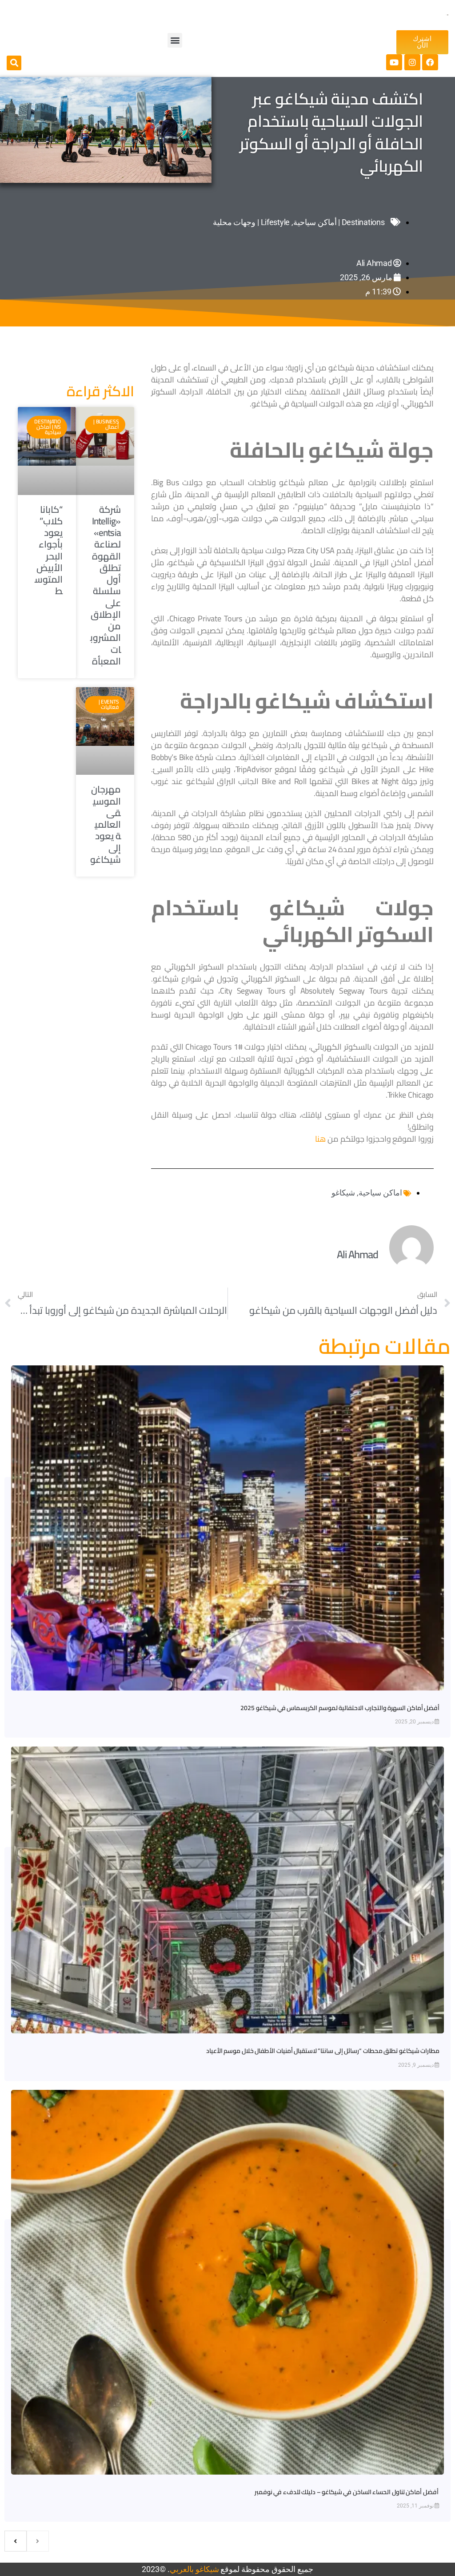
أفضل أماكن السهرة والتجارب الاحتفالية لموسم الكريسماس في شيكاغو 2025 (340, 1708)
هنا (320, 1139)
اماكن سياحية (380, 1193)
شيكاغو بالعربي (194, 2569)
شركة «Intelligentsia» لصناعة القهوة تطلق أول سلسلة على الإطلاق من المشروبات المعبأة (106, 585)
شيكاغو (343, 1193)
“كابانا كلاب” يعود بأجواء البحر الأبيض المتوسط (49, 550)
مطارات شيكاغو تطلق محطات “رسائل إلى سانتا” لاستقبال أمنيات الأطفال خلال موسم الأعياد (323, 2051)
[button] (175, 40)
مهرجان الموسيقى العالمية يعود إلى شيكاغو (106, 824)
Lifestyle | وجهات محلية (251, 222)
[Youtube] (394, 62)
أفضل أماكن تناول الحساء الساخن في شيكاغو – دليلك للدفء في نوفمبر (347, 2492)
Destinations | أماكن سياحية (339, 222)
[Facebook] (430, 62)
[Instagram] (412, 62)
